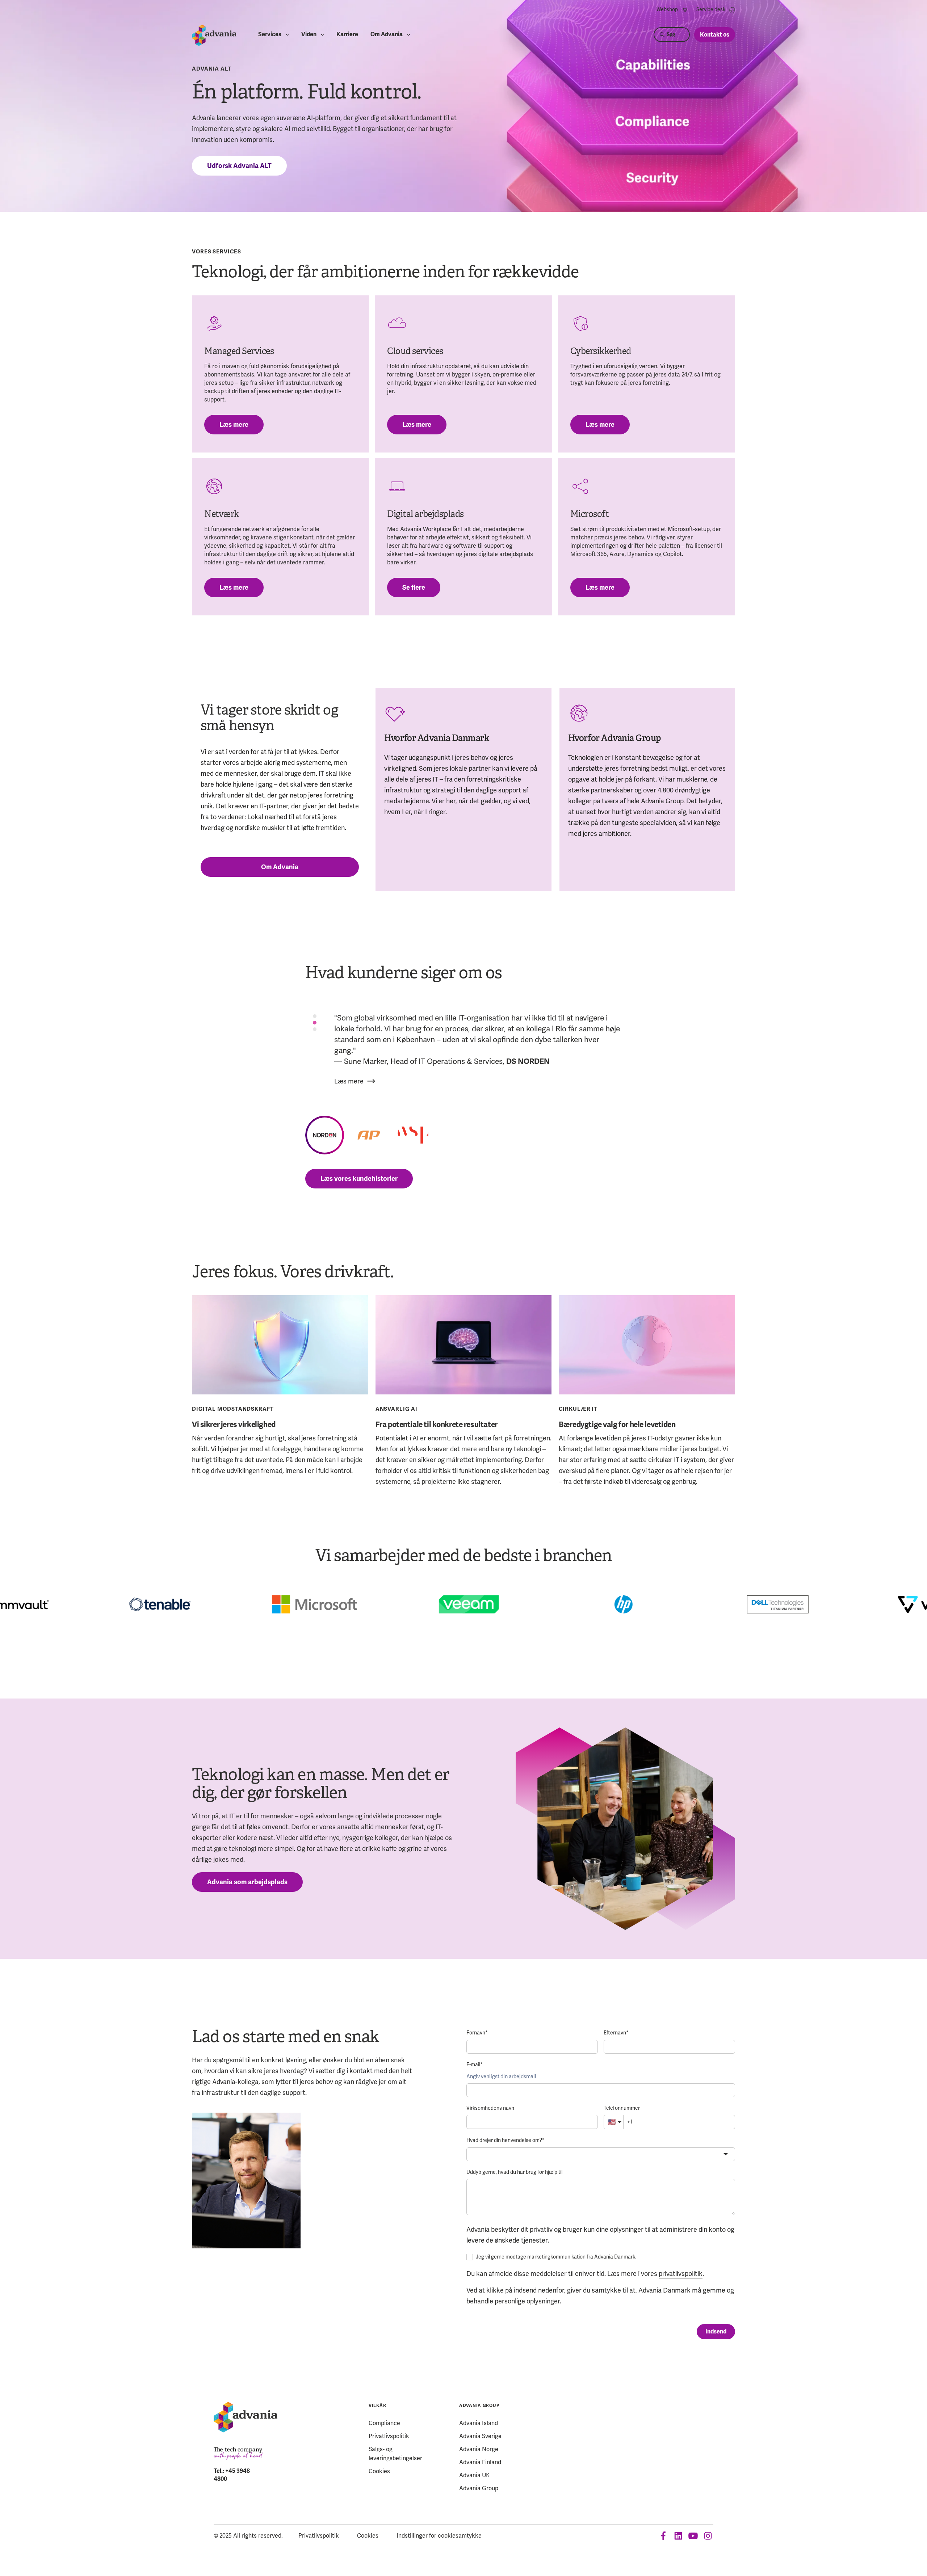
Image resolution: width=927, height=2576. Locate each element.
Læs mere (234, 425)
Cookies (379, 2471)
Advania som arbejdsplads (247, 1882)
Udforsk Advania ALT (239, 166)
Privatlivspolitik (389, 2436)
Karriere (347, 35)
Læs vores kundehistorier (359, 1179)
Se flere (414, 588)
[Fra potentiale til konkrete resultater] (464, 1345)
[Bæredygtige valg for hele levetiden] (647, 1345)
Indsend (716, 2332)
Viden (309, 35)
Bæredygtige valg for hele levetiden (617, 1424)
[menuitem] (672, 10)
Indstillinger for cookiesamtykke (439, 2536)
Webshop (667, 10)
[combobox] (601, 2154)
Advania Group (479, 2406)
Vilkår (377, 2406)
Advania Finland (480, 2462)
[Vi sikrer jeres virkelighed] (280, 1345)
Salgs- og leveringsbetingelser (395, 2454)
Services (270, 35)
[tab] (315, 1016)
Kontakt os (715, 35)
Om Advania (387, 35)
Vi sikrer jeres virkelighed (234, 1424)
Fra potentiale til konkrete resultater (437, 1424)
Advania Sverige (480, 2436)
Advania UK (474, 2475)
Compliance (384, 2423)
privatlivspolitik (681, 2274)
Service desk (711, 10)
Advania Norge (479, 2449)
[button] (325, 1135)
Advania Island (479, 2423)
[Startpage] (214, 35)
